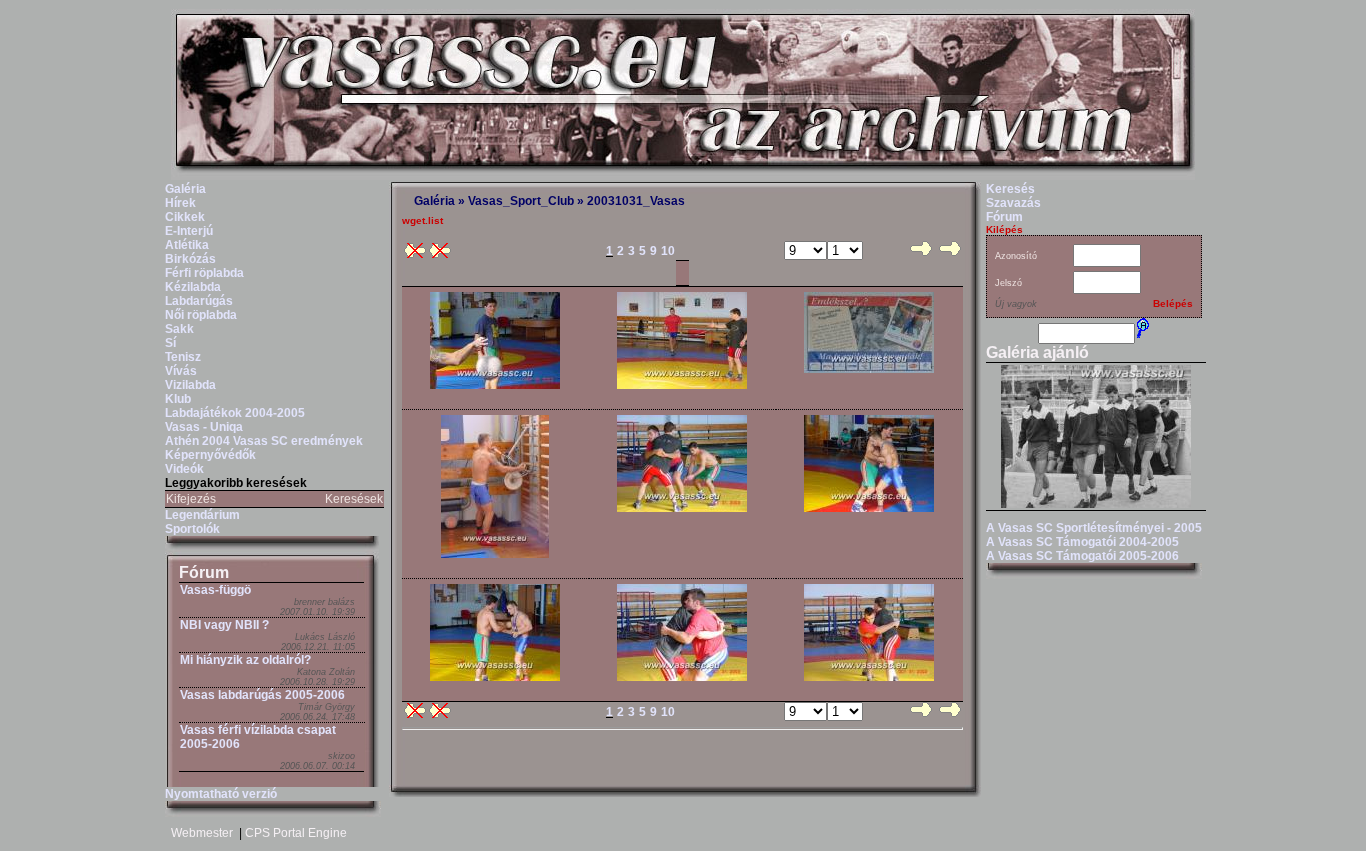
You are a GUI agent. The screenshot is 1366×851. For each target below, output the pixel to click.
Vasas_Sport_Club (521, 201)
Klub (178, 399)
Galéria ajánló (1037, 352)
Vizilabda (190, 385)
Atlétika (187, 245)
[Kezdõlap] (683, 176)
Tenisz (183, 357)
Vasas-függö (215, 590)
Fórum (204, 572)
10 (668, 251)
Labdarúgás (199, 301)
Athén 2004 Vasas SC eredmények (264, 441)
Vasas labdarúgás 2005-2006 (262, 695)
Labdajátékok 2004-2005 (235, 413)
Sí (170, 343)
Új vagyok (1016, 304)
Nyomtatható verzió (221, 794)
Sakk (179, 329)
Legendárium (202, 515)
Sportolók (192, 529)
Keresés (1010, 189)
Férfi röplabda (204, 273)
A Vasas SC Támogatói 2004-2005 (1082, 542)
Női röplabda (201, 315)
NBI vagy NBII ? (224, 625)
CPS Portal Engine (296, 833)
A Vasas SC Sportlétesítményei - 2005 (1094, 528)
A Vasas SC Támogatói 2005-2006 (1082, 556)
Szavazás (1013, 203)
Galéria (185, 189)
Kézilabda (193, 287)
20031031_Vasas (636, 201)
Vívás (181, 371)
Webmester (202, 833)
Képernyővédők (210, 455)
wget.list (422, 220)
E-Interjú (189, 231)
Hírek (180, 203)
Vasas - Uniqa (204, 427)
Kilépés (1004, 229)
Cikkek (185, 217)
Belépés (1173, 303)
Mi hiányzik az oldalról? (245, 660)
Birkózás (190, 259)
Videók (184, 469)
